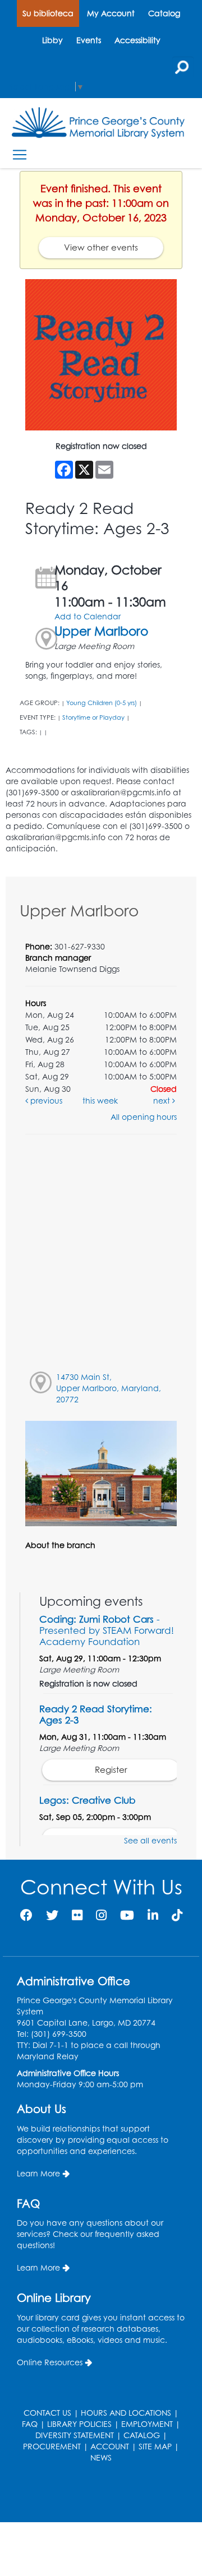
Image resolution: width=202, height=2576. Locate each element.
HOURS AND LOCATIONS (126, 2413)
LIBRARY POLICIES (79, 2424)
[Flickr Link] (77, 1915)
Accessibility (137, 40)
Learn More (38, 2173)
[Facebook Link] (26, 1915)
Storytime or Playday (93, 717)
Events (89, 40)
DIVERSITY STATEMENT (75, 2435)
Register (111, 1770)
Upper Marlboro (101, 631)
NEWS (101, 2457)
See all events (150, 1840)
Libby (52, 40)
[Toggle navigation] (19, 154)
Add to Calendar (88, 616)
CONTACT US (47, 2413)
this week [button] (100, 1101)
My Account (111, 13)
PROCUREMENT (52, 2446)
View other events (101, 247)
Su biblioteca (48, 13)
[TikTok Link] (177, 1915)
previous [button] (45, 1101)
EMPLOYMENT (147, 2424)
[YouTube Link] (127, 1915)
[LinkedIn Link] (153, 1915)
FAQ (30, 2424)
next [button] (163, 1101)
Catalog (164, 13)
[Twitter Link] (52, 1915)
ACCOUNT (110, 2446)
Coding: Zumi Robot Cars (107, 1630)
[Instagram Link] (101, 1915)
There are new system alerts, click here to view (95, 2494)
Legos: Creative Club (87, 1800)
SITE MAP (155, 2446)
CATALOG (142, 2435)
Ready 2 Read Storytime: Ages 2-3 (96, 1714)
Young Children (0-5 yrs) (102, 703)
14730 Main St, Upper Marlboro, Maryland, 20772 (109, 1388)
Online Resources (50, 2362)
